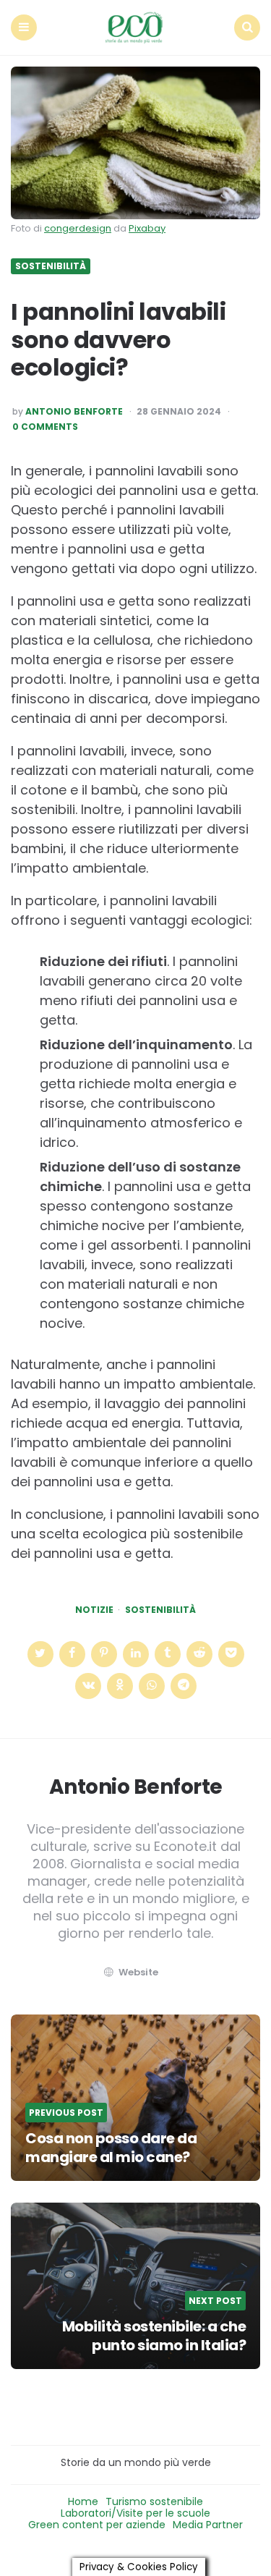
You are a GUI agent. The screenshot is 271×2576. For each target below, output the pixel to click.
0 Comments (45, 427)
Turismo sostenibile (154, 2501)
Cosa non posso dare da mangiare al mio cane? (111, 2148)
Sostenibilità (51, 266)
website (138, 1972)
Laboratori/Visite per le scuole (135, 2513)
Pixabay (147, 228)
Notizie (94, 1610)
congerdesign (78, 228)
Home (83, 2501)
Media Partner (208, 2525)
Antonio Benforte (74, 412)
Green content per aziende (97, 2525)
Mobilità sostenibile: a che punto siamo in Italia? (154, 2336)
